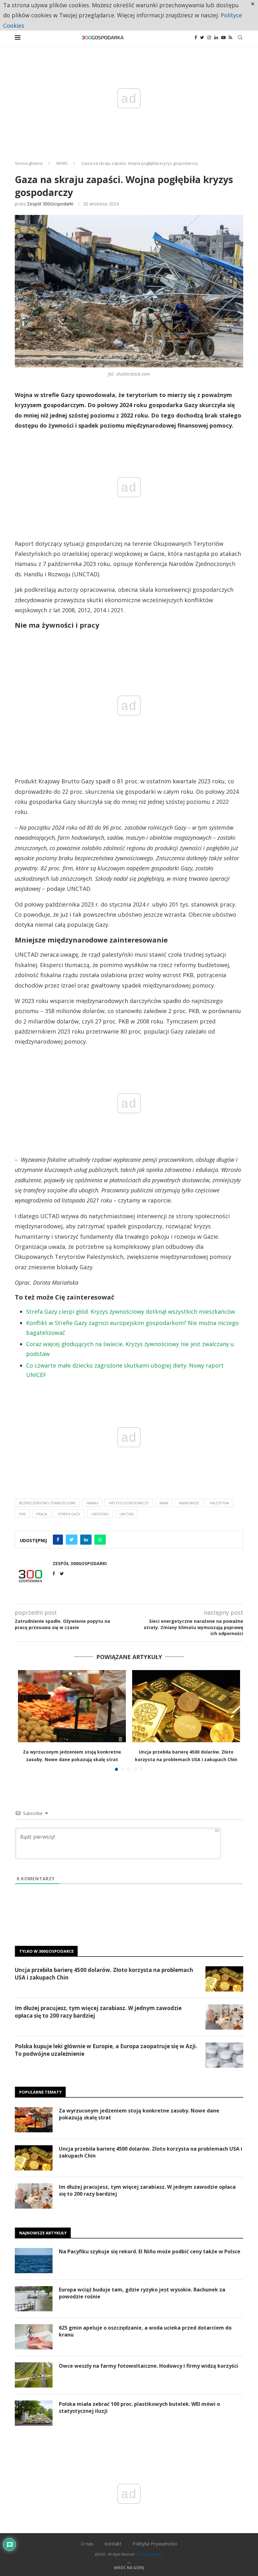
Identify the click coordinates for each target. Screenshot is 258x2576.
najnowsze (189, 1503)
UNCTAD (127, 1514)
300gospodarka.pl (150, 2554)
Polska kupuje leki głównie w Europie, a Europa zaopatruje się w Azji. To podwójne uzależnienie (106, 2050)
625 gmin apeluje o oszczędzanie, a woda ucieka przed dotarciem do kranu (145, 2331)
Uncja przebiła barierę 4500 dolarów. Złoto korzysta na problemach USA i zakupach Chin (104, 1974)
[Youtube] (223, 37)
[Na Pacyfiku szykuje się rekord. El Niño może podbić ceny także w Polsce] (34, 2261)
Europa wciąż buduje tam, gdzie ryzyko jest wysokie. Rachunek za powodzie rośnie (142, 2293)
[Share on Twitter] (72, 1540)
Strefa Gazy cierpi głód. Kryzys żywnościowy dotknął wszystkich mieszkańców (131, 1311)
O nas (87, 2544)
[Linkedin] (216, 37)
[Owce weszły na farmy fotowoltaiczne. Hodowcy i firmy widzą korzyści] (34, 2375)
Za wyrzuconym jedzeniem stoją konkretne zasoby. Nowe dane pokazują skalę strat (139, 2114)
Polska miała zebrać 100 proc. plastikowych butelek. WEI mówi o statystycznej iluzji (139, 2407)
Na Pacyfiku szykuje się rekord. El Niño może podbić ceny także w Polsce (150, 2251)
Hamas (92, 1503)
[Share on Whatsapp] (100, 1540)
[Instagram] (209, 37)
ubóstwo (100, 1514)
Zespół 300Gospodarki (50, 204)
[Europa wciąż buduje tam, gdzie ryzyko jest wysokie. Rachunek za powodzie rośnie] (34, 2299)
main (164, 1503)
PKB (22, 1514)
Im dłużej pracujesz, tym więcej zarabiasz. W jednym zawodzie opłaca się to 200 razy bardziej (98, 2012)
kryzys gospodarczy (129, 1503)
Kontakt (113, 2544)
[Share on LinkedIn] (86, 1540)
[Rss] (230, 37)
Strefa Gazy (69, 1514)
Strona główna (29, 163)
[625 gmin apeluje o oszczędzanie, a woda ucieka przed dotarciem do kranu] (34, 2337)
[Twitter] (202, 37)
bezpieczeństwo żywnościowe (47, 1503)
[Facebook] (196, 37)
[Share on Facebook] (58, 1540)
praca (42, 1514)
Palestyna (219, 1503)
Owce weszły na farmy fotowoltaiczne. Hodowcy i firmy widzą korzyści (149, 2366)
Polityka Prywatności (155, 2544)
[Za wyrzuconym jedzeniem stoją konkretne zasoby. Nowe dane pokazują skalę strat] (72, 1706)
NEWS (62, 163)
